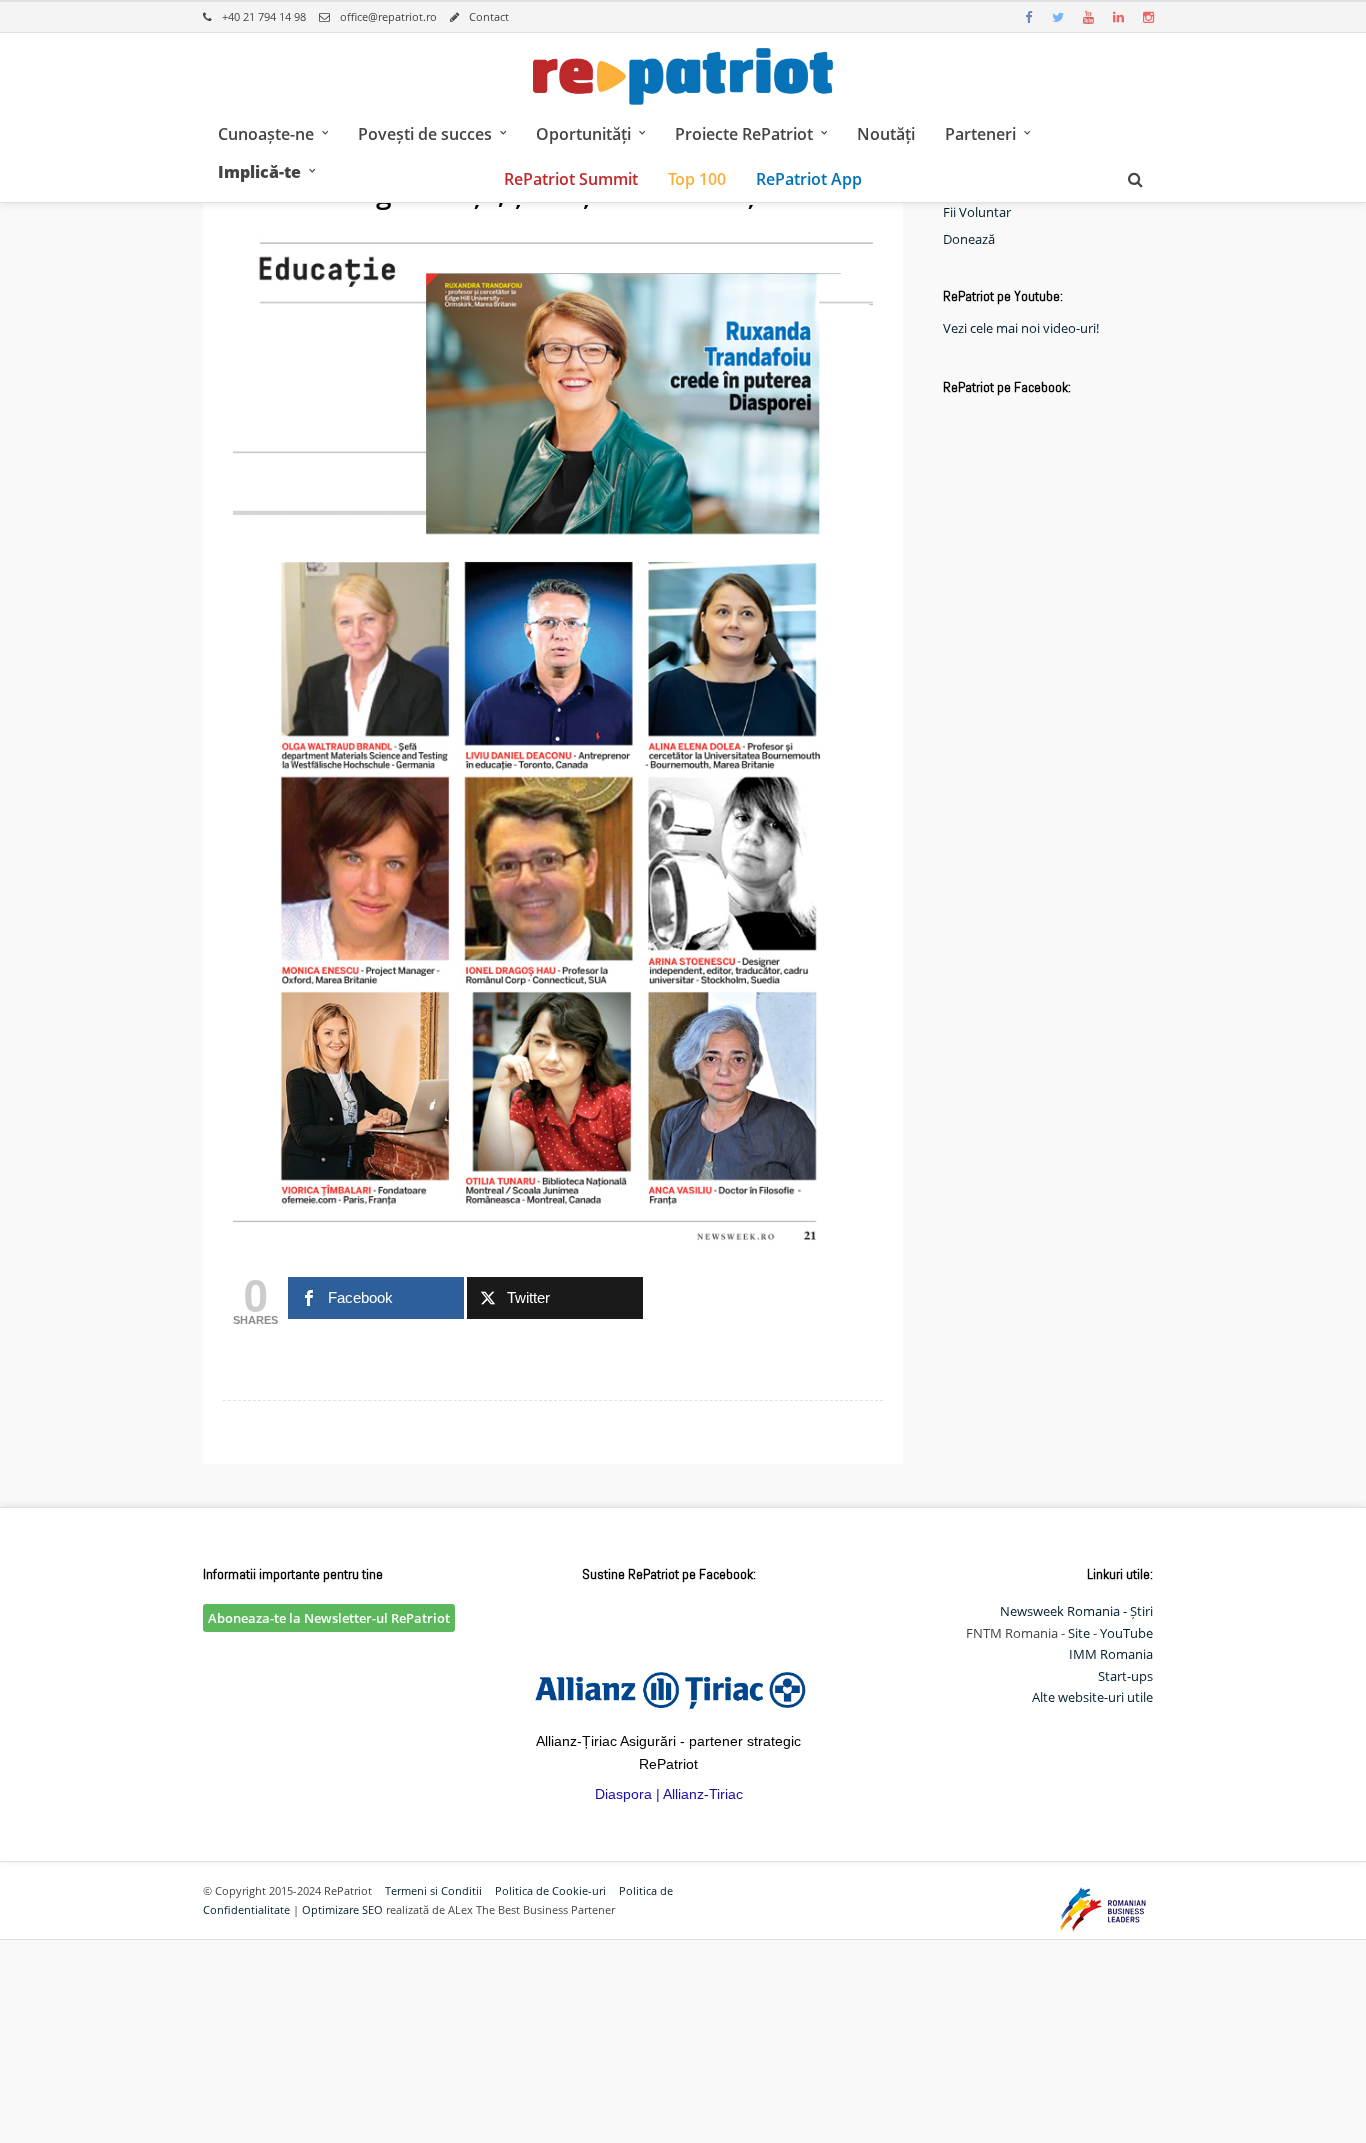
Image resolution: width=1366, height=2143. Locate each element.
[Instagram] (1148, 17)
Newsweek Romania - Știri (1076, 1611)
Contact (489, 16)
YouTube (1126, 1633)
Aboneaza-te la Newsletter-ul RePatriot (329, 1618)
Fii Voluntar (977, 212)
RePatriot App (809, 179)
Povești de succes (425, 134)
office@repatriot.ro (388, 16)
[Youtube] (1088, 17)
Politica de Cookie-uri (550, 1890)
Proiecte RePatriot (744, 134)
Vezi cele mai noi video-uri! (1021, 328)
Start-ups (1125, 1676)
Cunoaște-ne (266, 134)
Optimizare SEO (342, 1909)
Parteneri (980, 134)
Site (1079, 1633)
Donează (969, 239)
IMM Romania (1111, 1654)
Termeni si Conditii (433, 1890)
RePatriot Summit (571, 179)
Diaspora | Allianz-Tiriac (669, 1794)
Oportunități (583, 134)
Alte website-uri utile (1092, 1697)
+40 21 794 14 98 (264, 16)
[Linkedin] (1118, 17)
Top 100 (697, 179)
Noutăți (886, 134)
